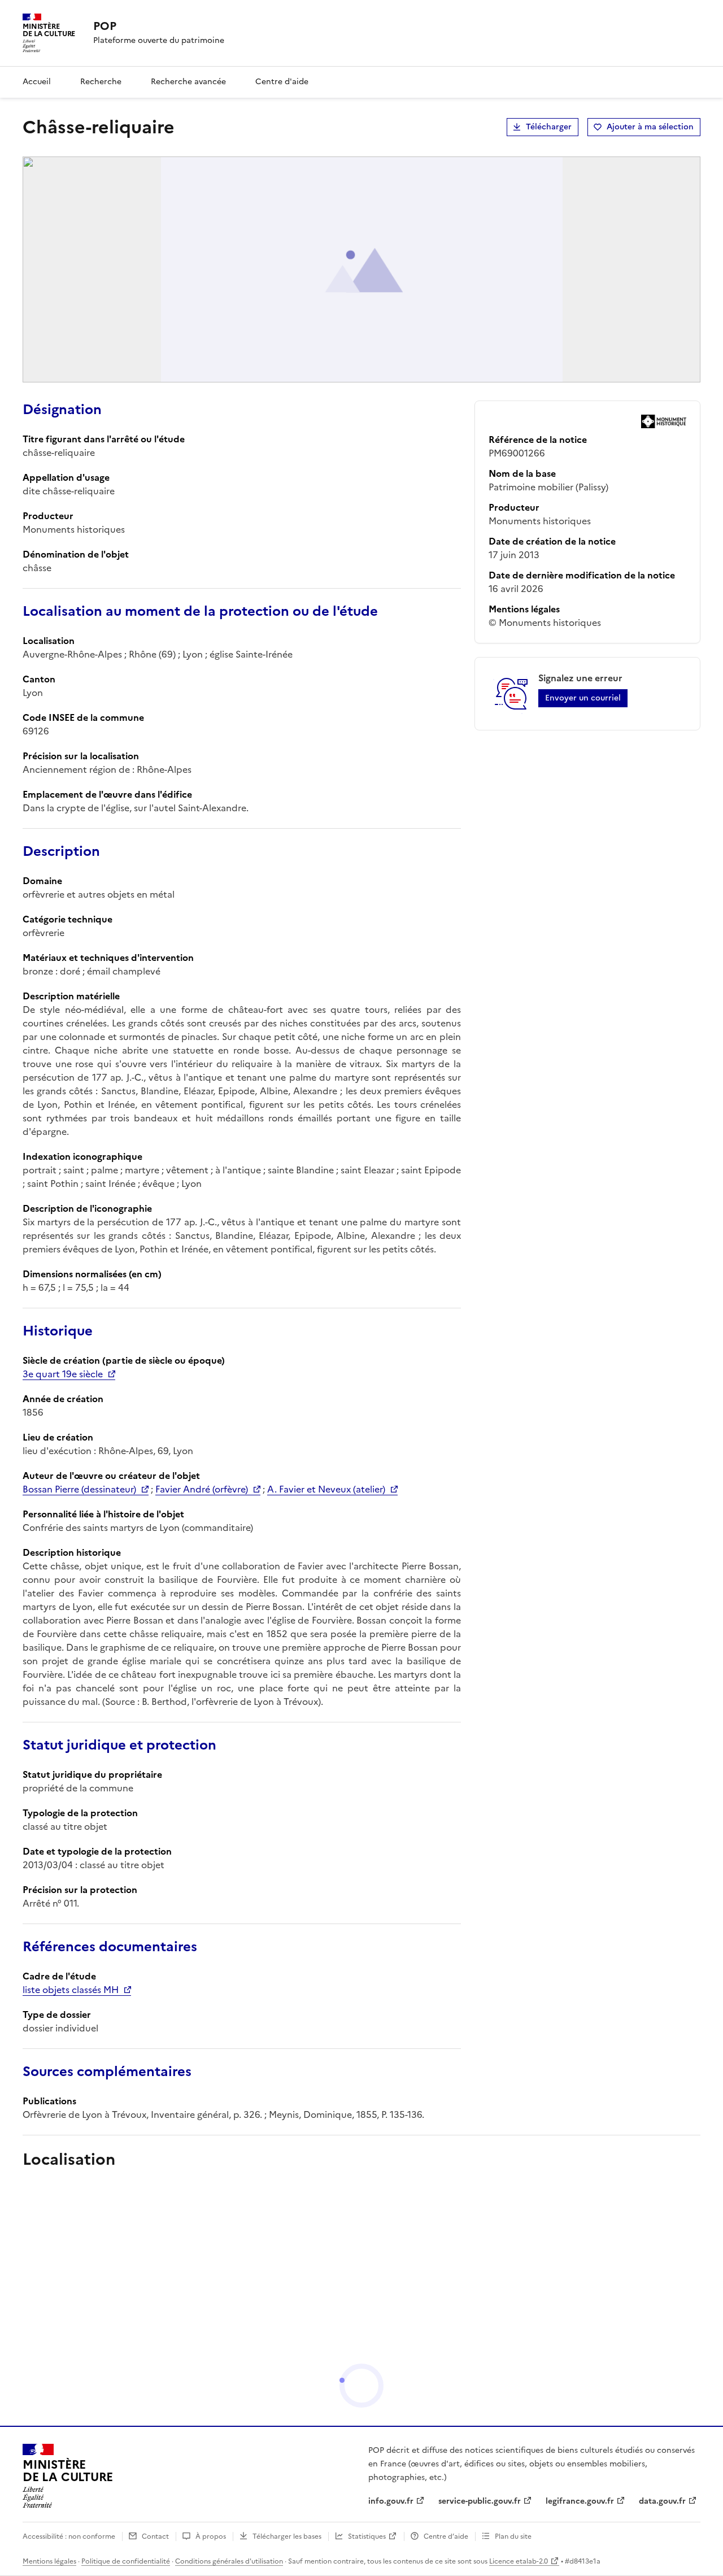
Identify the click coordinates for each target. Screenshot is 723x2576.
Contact (155, 2536)
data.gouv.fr (662, 2501)
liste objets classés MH (71, 1990)
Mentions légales (49, 2561)
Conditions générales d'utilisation (229, 2561)
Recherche (101, 82)
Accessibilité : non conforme (69, 2536)
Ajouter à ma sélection (650, 127)
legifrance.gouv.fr (580, 2501)
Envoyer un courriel (583, 698)
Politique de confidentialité (126, 2561)
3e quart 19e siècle (63, 1374)
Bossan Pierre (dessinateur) (79, 1489)
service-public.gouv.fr (480, 2501)
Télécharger (549, 127)
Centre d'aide (282, 82)
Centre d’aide (446, 2536)
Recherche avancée (188, 82)
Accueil (37, 82)
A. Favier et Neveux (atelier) (326, 1489)
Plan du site (513, 2536)
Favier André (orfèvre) (202, 1489)
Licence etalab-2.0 (519, 2561)
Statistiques (367, 2536)
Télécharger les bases (287, 2536)
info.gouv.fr (391, 2501)
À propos (211, 2536)
